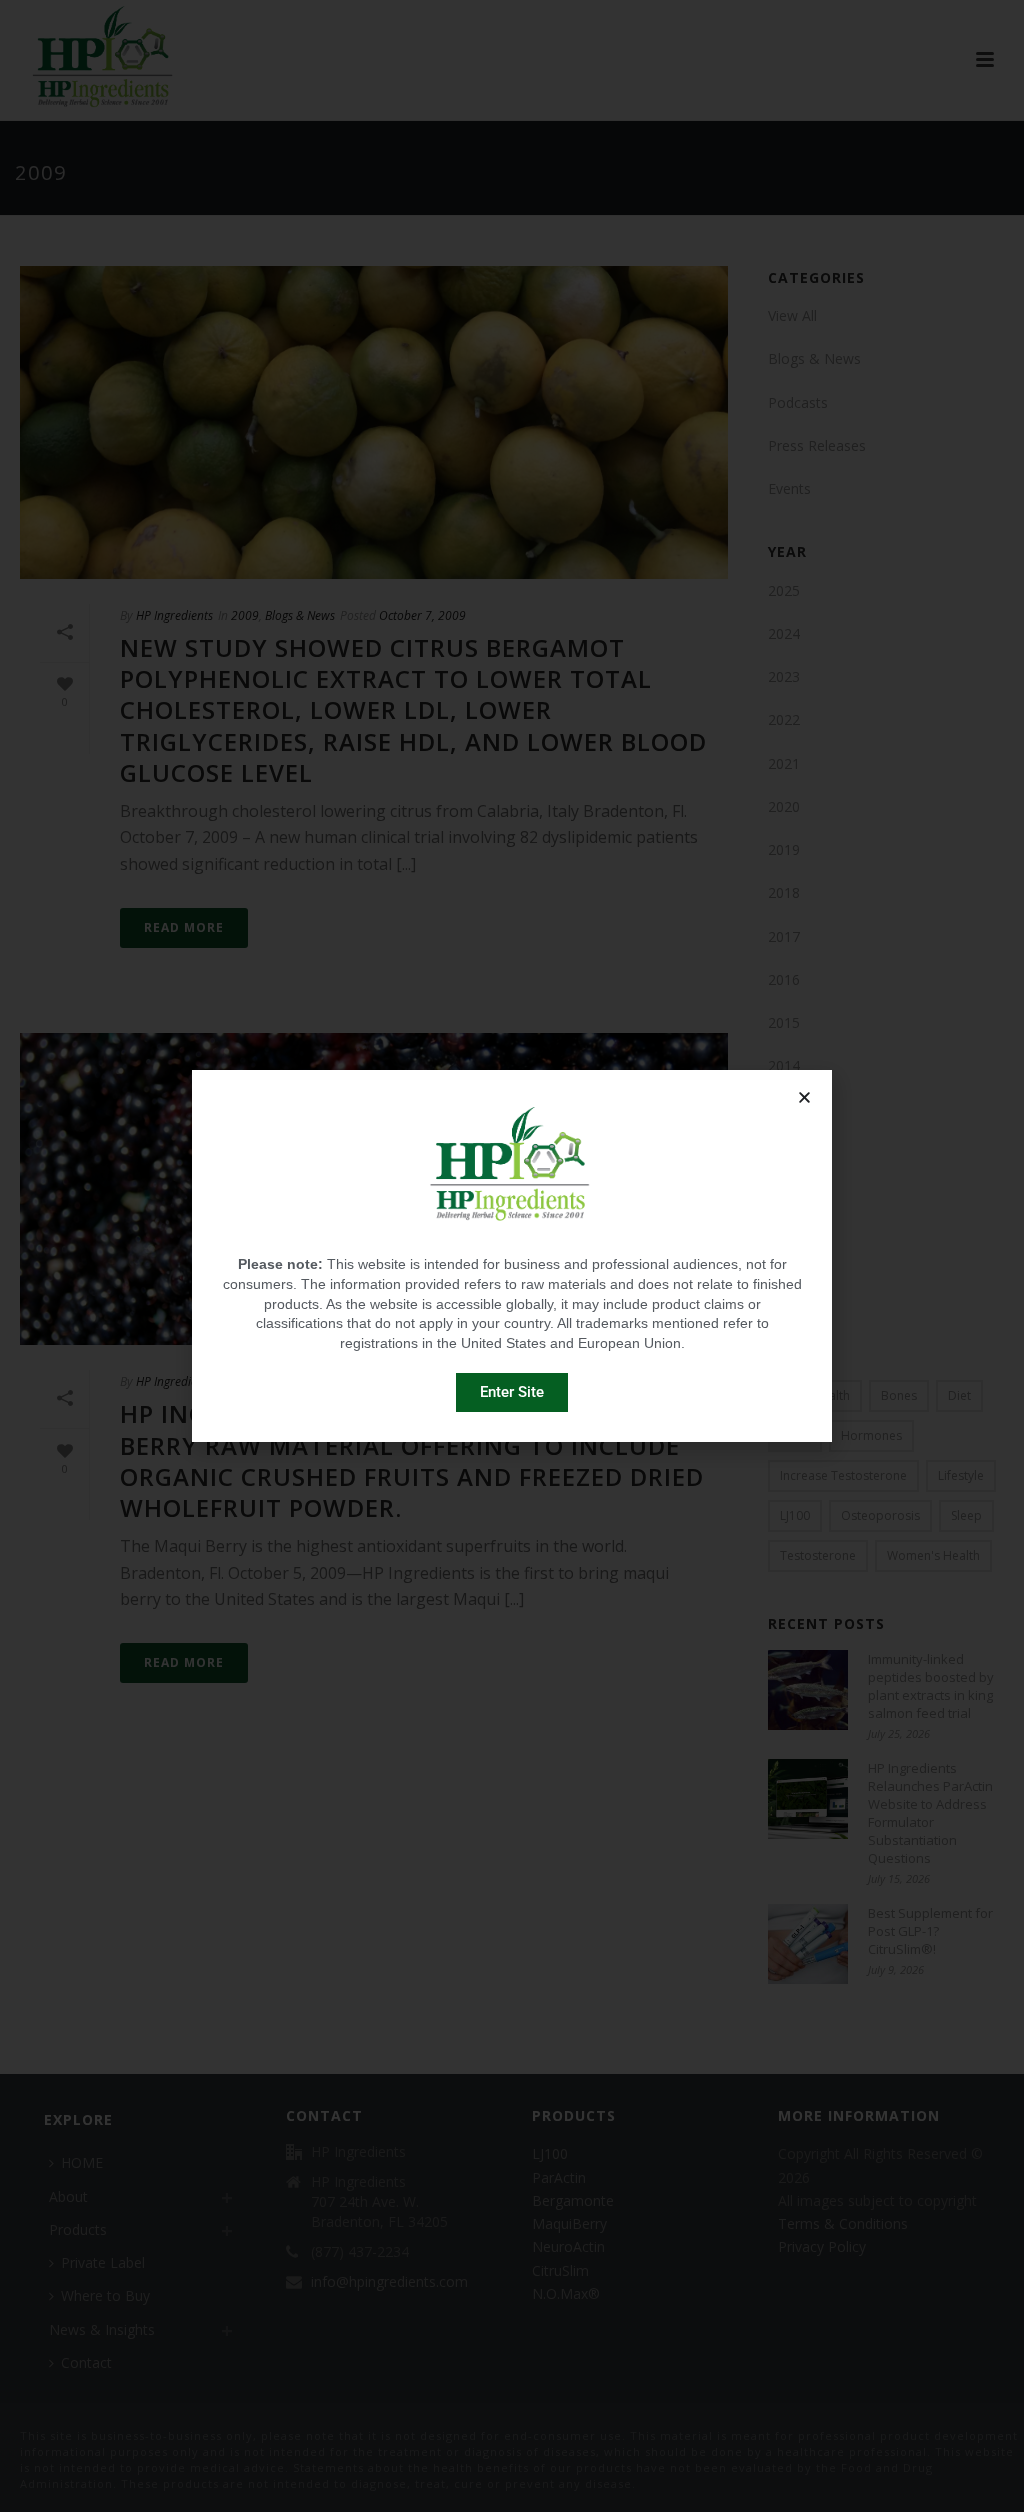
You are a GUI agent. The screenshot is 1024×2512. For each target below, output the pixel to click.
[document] (512, 1256)
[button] (804, 1097)
